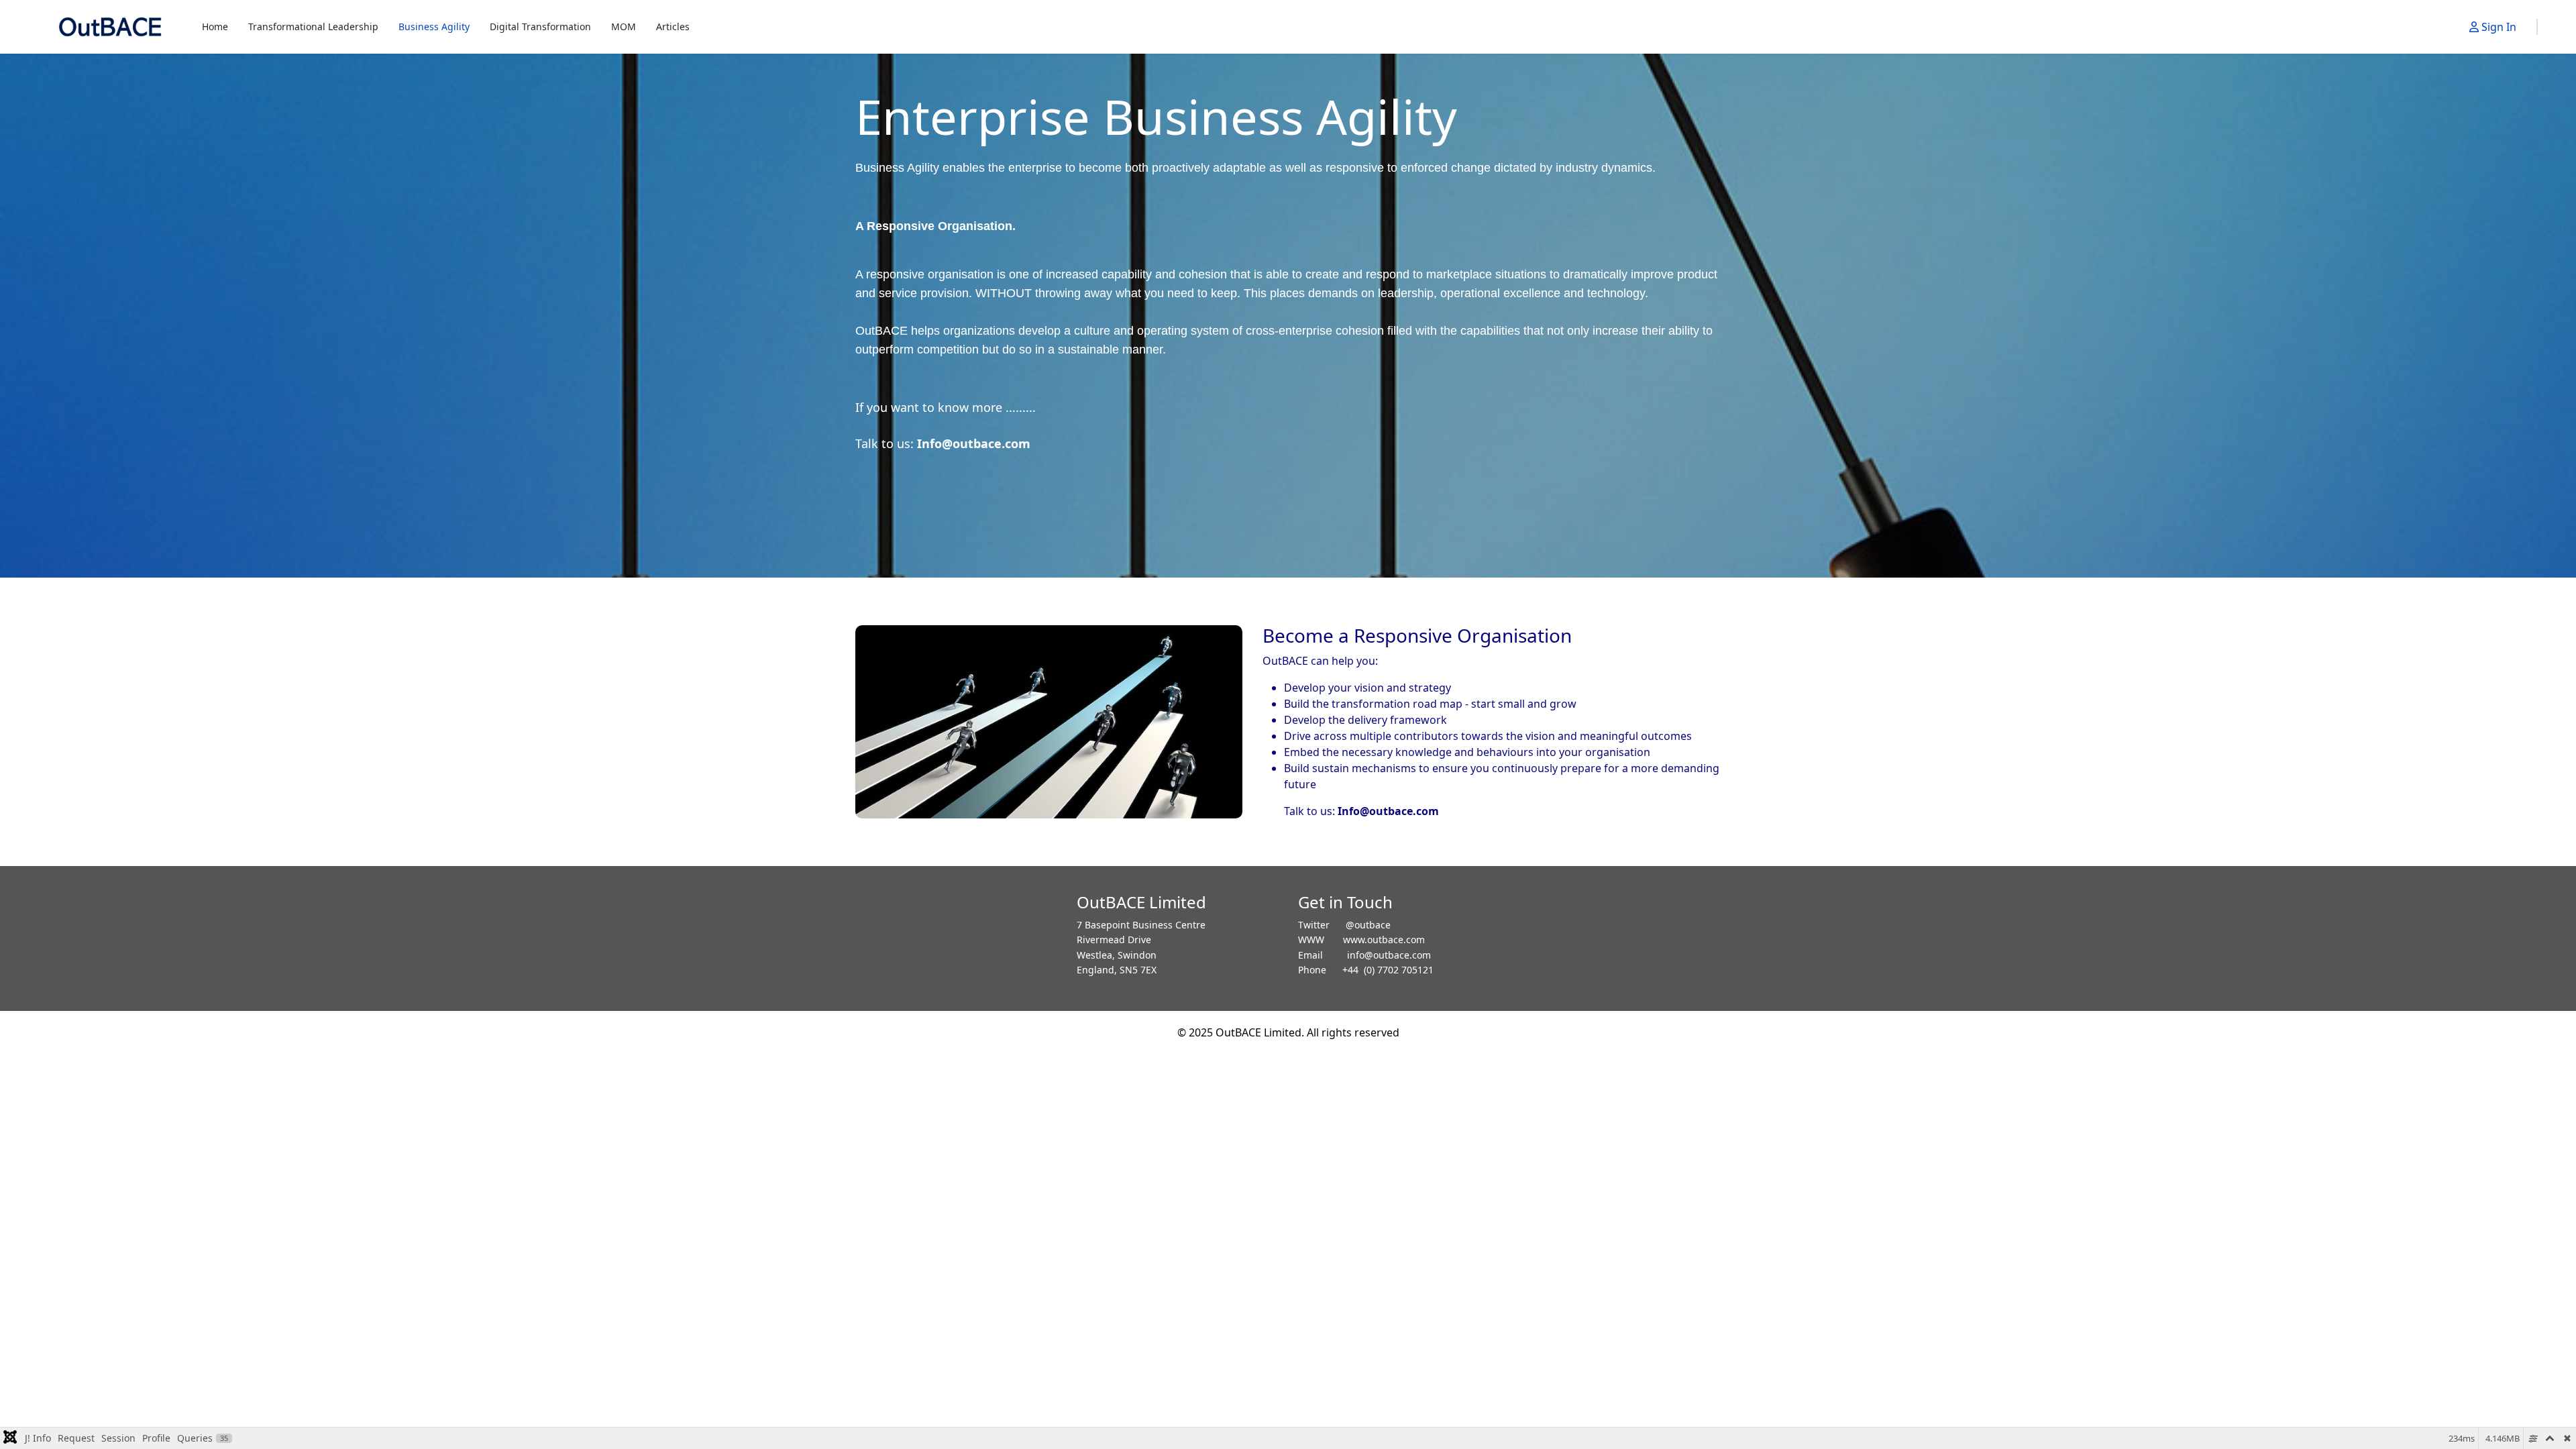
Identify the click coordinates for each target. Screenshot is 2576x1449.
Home (215, 26)
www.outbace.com (1384, 940)
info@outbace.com (1389, 955)
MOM (624, 26)
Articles (673, 26)
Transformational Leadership (313, 26)
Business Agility (434, 26)
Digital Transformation (540, 26)
